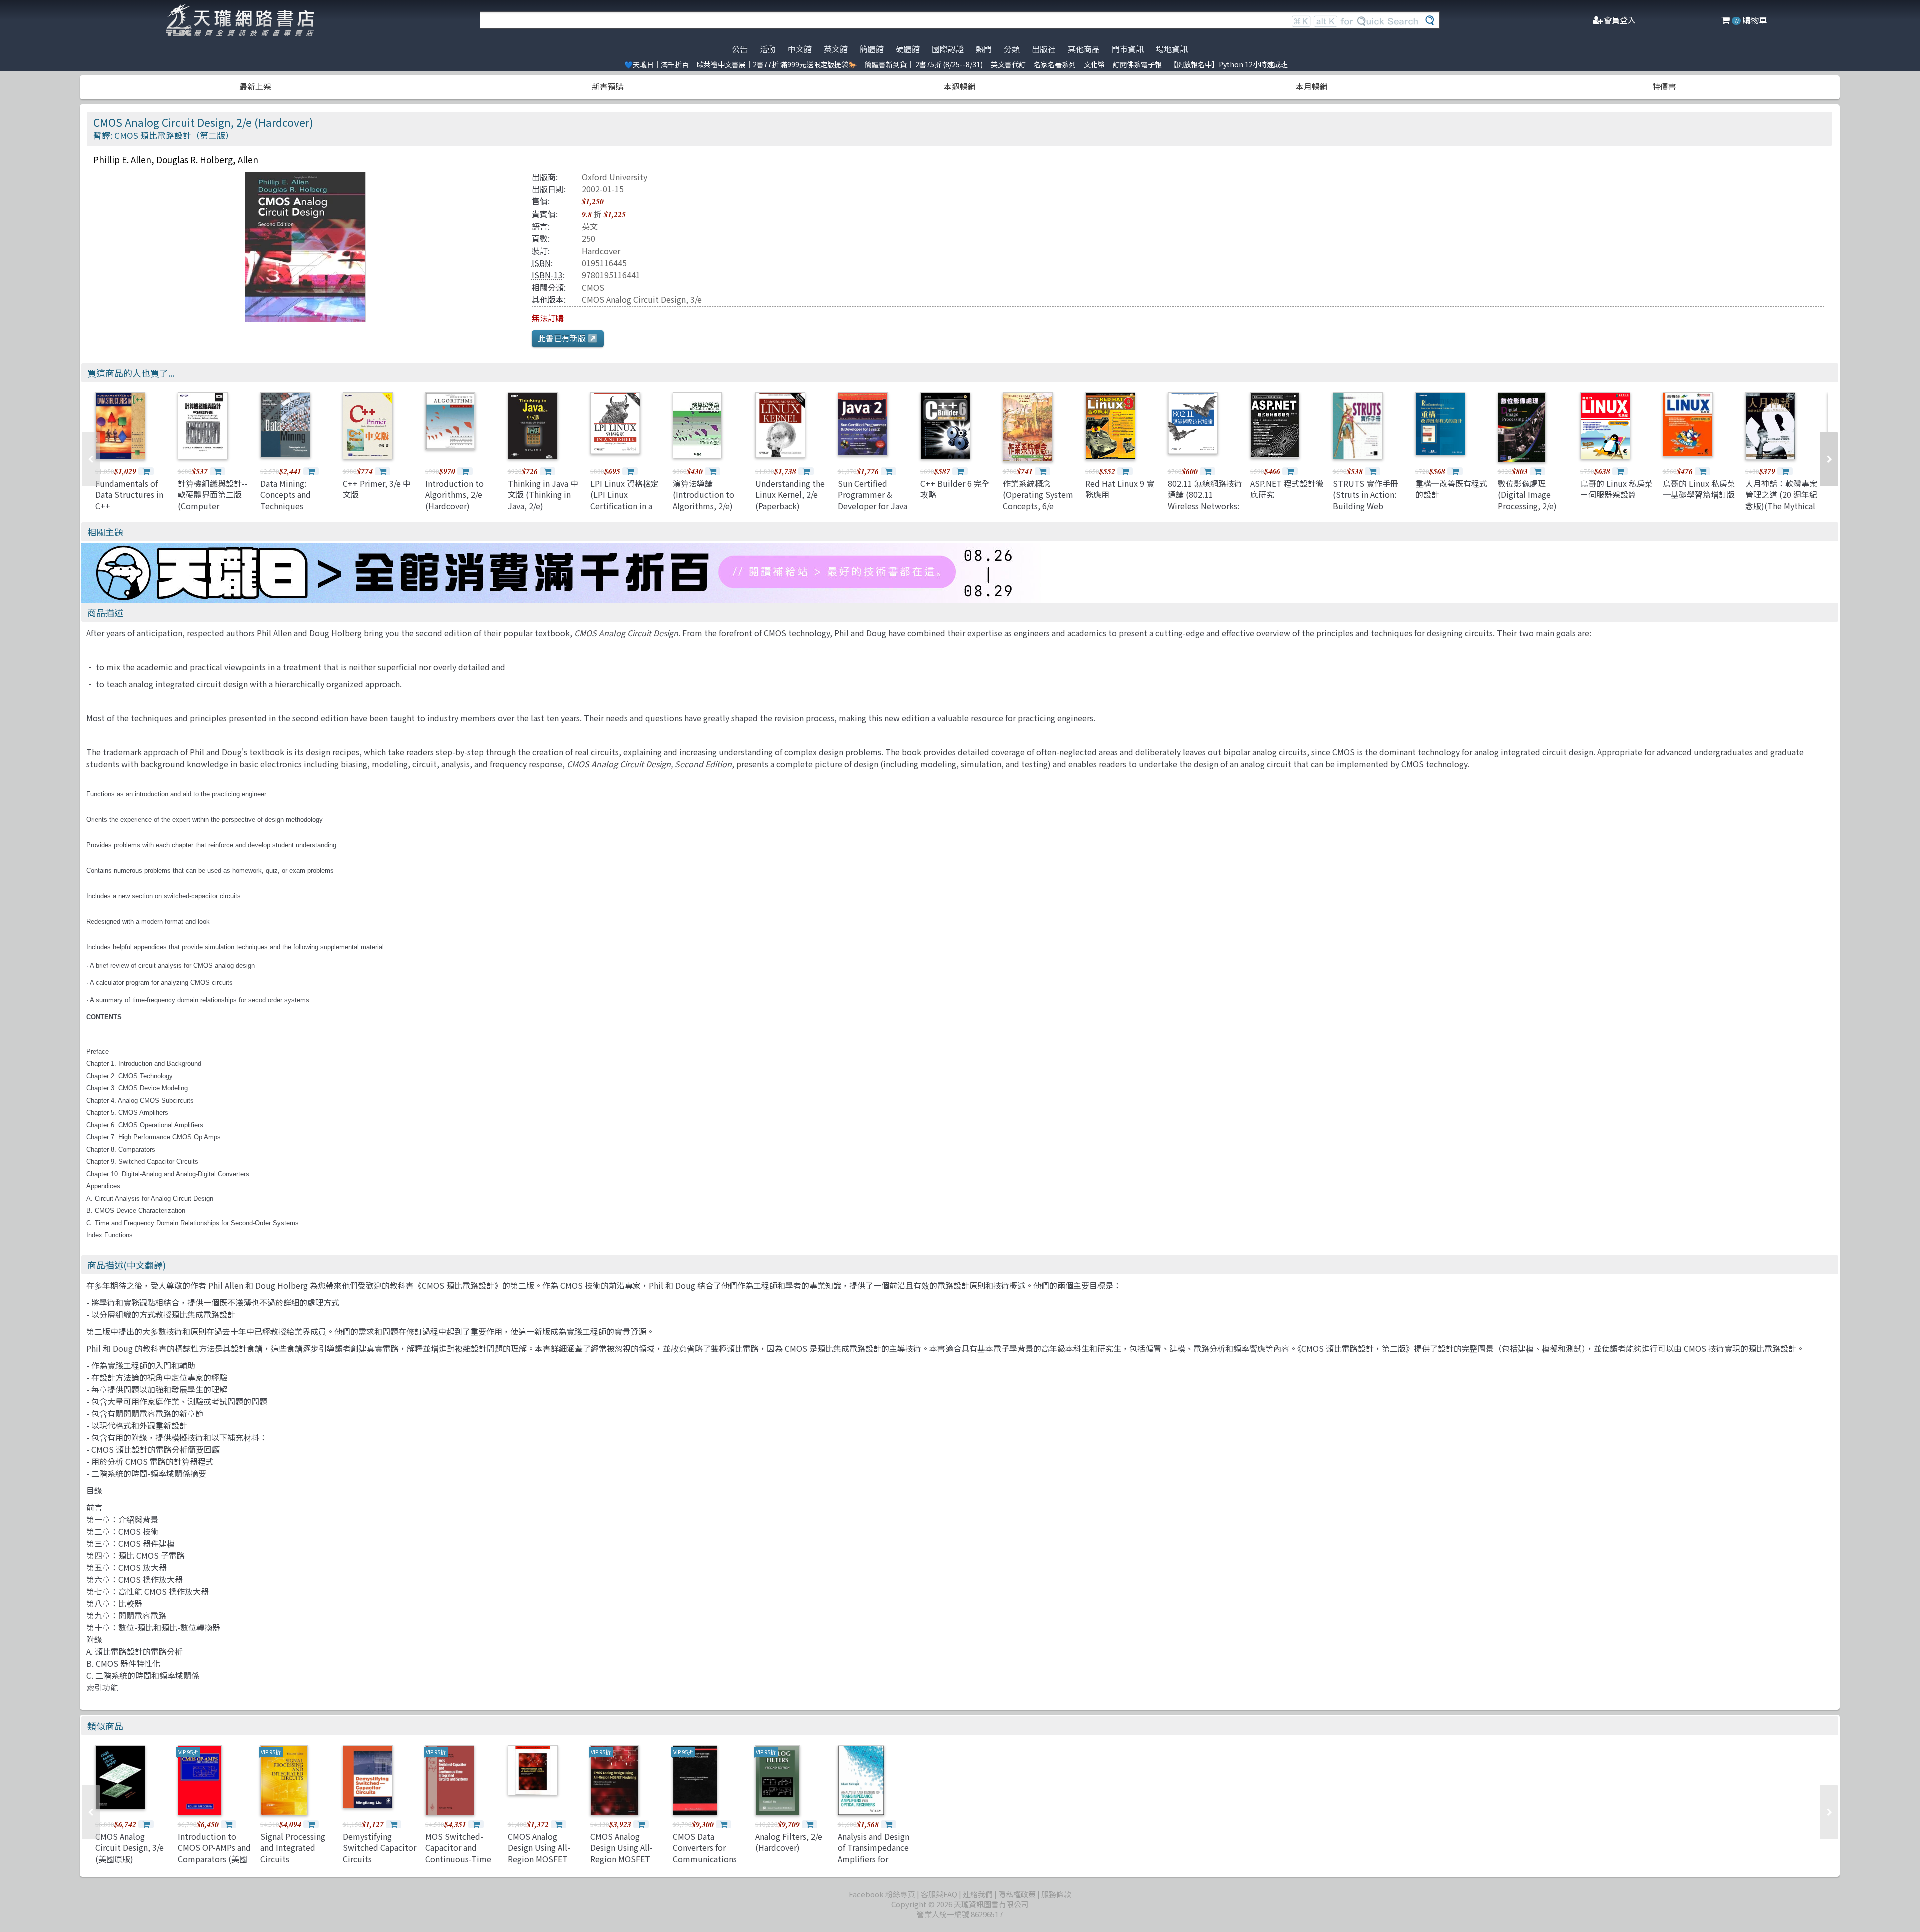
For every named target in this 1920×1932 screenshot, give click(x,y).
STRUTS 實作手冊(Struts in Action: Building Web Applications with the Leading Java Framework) (1366, 511)
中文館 (800, 49)
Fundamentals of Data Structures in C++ (129, 495)
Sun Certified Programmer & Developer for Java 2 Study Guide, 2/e (873, 500)
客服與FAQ (939, 1894)
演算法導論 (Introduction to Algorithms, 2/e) (704, 495)
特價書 (1664, 86)
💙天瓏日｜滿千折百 (657, 64)
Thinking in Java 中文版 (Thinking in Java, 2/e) (543, 495)
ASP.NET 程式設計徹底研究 (1287, 489)
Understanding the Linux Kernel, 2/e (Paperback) (790, 495)
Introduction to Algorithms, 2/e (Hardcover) (455, 495)
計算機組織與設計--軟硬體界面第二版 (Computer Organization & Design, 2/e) (213, 506)
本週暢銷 (960, 86)
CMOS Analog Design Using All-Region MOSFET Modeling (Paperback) (539, 1859)
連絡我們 (978, 1894)
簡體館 (872, 49)
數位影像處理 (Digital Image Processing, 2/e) (1527, 495)
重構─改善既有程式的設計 (1451, 489)
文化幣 (1094, 64)
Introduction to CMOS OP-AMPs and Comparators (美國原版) (214, 1853)
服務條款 (1056, 1894)
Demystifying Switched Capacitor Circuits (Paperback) (380, 1853)
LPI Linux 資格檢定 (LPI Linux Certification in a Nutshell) (625, 500)
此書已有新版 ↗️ (568, 338)
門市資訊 (1128, 49)
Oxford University (615, 177)
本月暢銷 (1312, 86)
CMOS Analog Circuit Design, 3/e (642, 299)
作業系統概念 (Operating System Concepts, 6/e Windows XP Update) (1038, 506)
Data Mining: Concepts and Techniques (286, 495)
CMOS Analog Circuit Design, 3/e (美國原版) (130, 1848)
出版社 (1044, 49)
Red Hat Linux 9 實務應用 (1120, 489)
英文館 (836, 49)
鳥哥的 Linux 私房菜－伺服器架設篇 (1617, 489)
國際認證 (948, 49)
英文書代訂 (1008, 64)
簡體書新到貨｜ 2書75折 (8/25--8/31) (924, 64)
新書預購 (608, 86)
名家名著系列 (1055, 64)
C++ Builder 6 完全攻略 (955, 489)
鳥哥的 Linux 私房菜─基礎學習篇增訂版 (1699, 489)
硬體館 (908, 49)
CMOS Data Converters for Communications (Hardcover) (705, 1853)
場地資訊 (1172, 49)
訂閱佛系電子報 (1137, 64)
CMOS (593, 287)
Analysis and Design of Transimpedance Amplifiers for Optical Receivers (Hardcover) (874, 1859)
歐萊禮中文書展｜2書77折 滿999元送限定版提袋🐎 (777, 64)
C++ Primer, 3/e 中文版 (377, 489)
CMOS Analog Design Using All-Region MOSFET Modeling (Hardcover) (622, 1859)
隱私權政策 (1017, 1894)
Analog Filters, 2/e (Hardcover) (789, 1842)
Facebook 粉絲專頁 (882, 1894)
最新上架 (255, 86)
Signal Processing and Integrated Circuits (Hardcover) (293, 1853)
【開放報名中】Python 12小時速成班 (1229, 64)
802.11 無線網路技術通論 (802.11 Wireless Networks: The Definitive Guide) (1205, 506)
